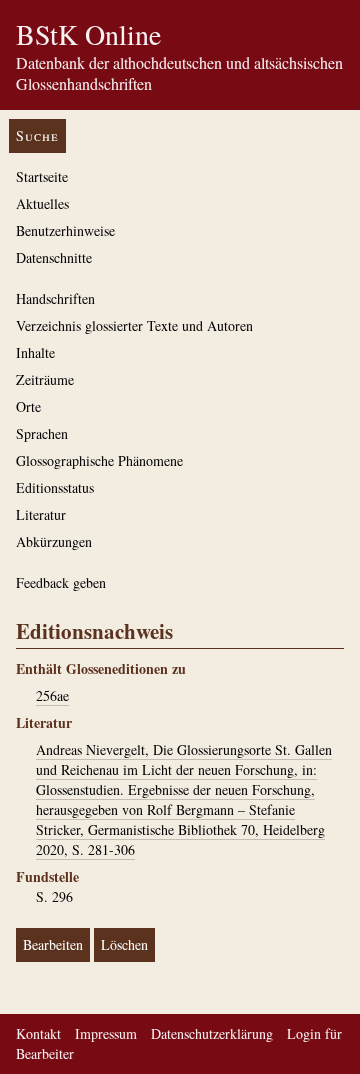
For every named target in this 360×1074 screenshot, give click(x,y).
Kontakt (38, 1033)
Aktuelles (42, 203)
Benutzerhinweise (65, 230)
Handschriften (55, 298)
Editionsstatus (55, 487)
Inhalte (35, 352)
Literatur (41, 514)
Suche (37, 135)
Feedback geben (61, 582)
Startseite (42, 176)
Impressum (106, 1033)
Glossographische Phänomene (99, 460)
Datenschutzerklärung (212, 1033)
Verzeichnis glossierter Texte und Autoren (134, 325)
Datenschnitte (54, 257)
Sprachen (42, 433)
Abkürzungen (54, 541)
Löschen (124, 944)
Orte (28, 406)
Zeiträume (45, 379)
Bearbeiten (53, 944)
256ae (52, 695)
